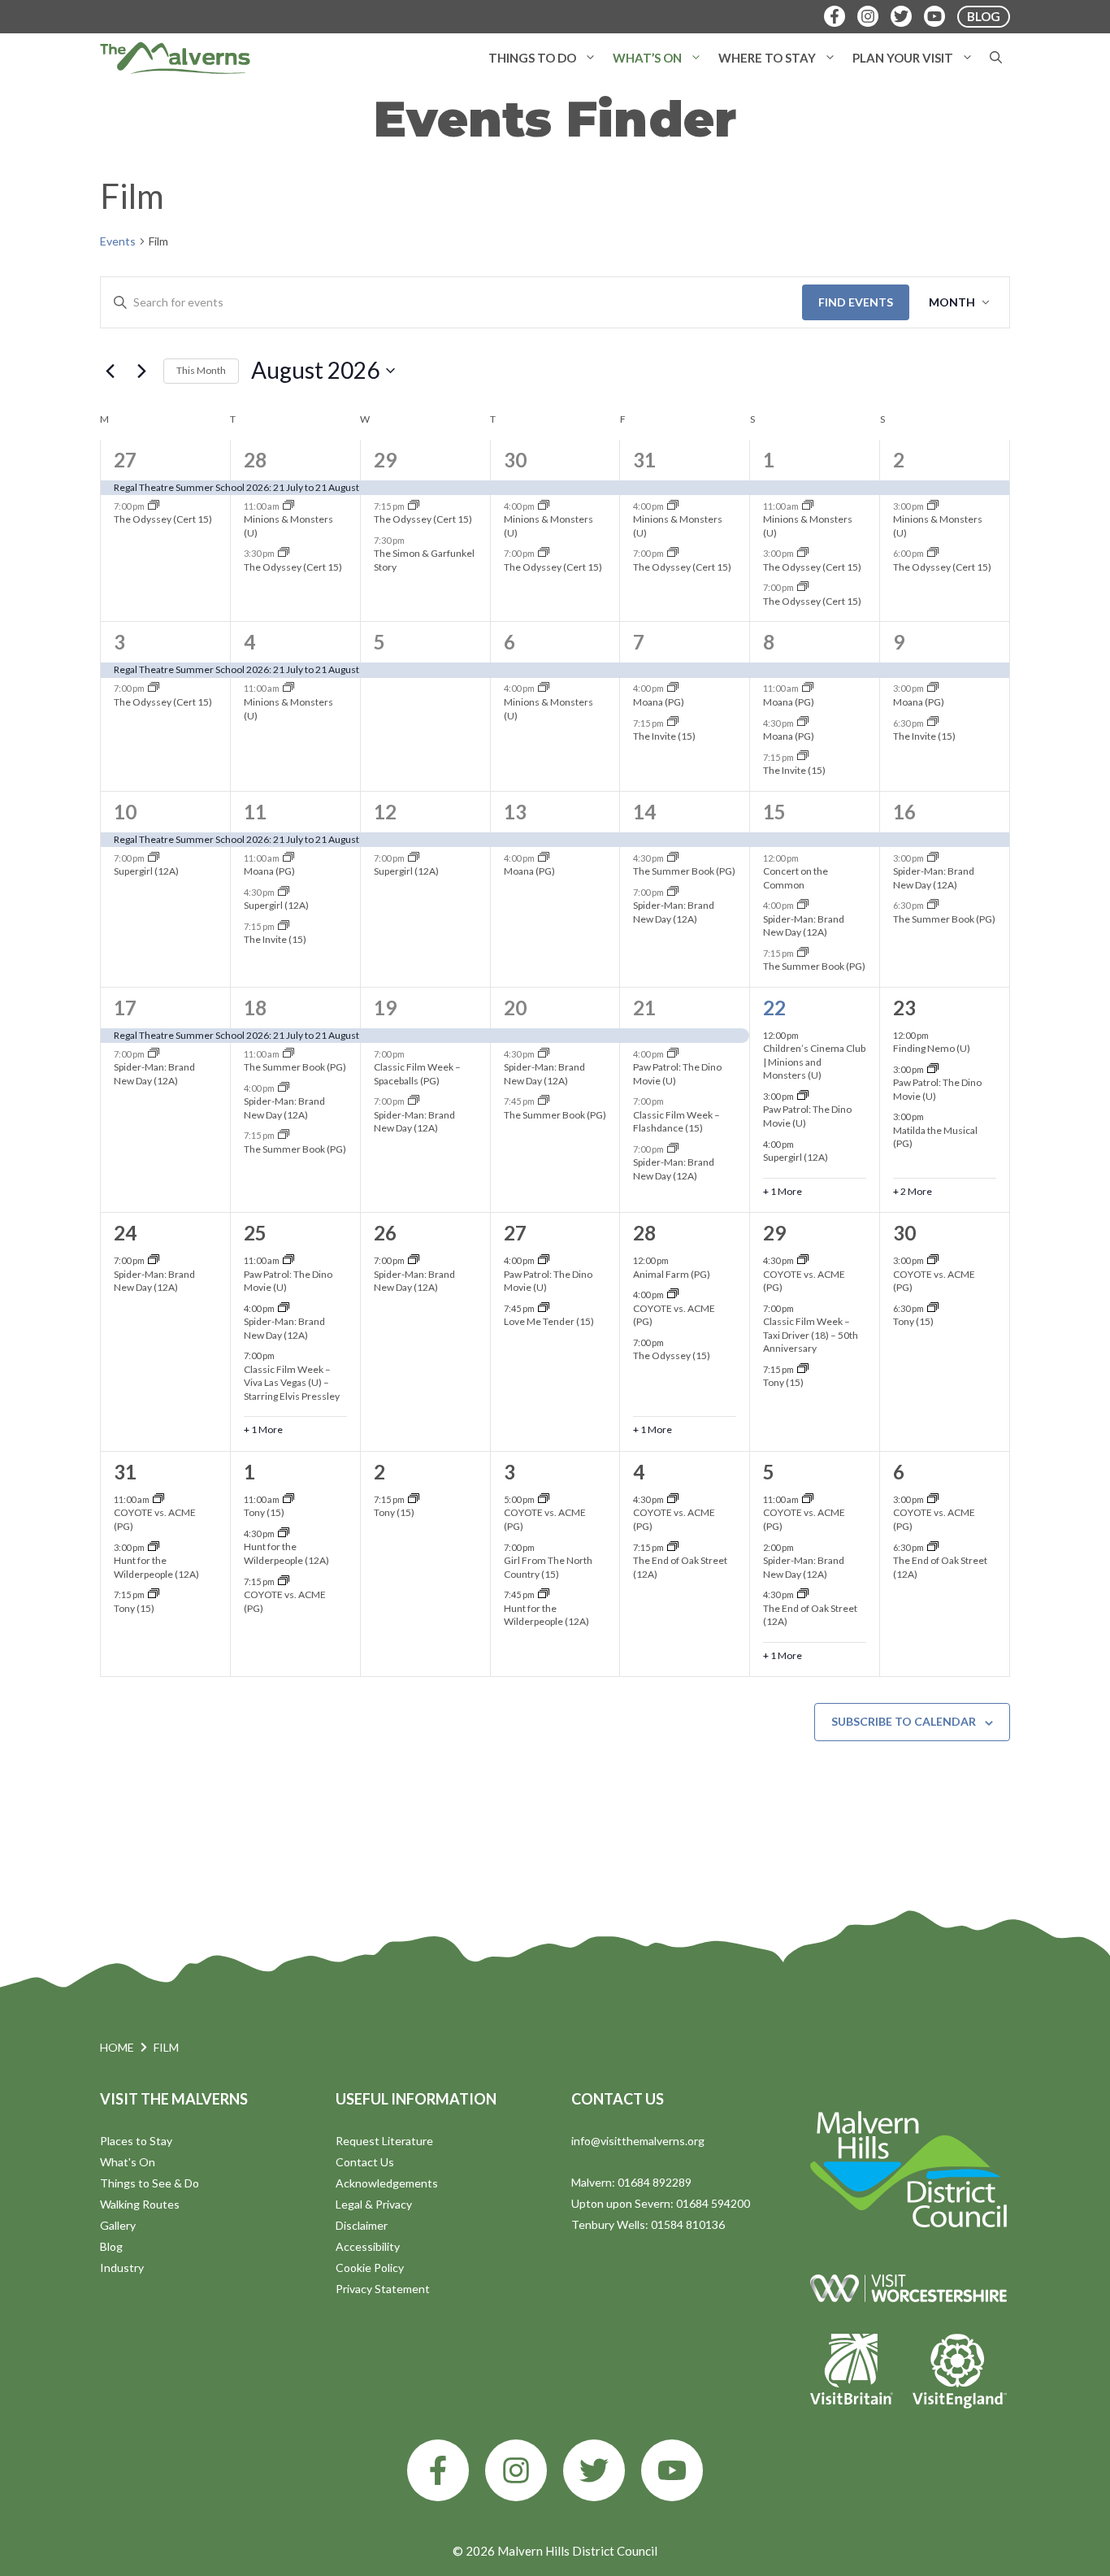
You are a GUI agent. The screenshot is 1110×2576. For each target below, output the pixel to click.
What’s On (647, 58)
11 (255, 812)
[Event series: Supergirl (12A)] (154, 858)
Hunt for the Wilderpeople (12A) (156, 1567)
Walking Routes (140, 2204)
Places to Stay (136, 2141)
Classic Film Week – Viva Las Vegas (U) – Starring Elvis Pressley (292, 1383)
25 (255, 1233)
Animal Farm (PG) (672, 1274)
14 (644, 812)
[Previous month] (110, 371)
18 (255, 1008)
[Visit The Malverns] (175, 58)
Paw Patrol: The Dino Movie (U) (288, 1281)
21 (644, 1008)
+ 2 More (913, 1191)
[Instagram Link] (868, 16)
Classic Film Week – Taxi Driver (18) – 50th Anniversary (811, 1335)
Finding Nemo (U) (932, 1048)
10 (125, 812)
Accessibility (368, 2246)
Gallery (118, 2225)
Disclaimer (362, 2225)
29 (385, 460)
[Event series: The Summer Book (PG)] (673, 858)
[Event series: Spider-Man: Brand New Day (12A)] (673, 892)
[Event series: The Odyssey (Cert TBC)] (154, 506)
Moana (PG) (659, 702)
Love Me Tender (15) (549, 1321)
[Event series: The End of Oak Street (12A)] (673, 1547)
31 (644, 460)
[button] (590, 58)
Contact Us (365, 2162)
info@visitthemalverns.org (638, 2141)
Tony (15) (783, 1382)
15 (774, 812)
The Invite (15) (664, 736)
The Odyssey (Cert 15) (163, 519)
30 (515, 460)
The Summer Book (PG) (684, 871)
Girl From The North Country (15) (548, 1567)
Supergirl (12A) (146, 871)
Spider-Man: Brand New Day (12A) (674, 912)
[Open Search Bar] (996, 58)
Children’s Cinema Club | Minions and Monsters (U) (814, 1062)
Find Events (856, 302)
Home (117, 2047)
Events (118, 241)
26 (385, 1233)
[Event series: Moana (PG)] (673, 688)
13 (515, 812)
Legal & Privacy (374, 2204)
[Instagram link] (516, 2470)
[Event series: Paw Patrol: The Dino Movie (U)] (673, 1054)
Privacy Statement (383, 2289)
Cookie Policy (370, 2268)
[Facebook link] (438, 2470)
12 (385, 812)
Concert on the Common (796, 878)
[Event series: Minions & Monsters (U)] (288, 506)
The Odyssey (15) (672, 1355)
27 (125, 460)
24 (125, 1233)
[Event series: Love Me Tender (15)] (544, 1308)
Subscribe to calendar (904, 1721)
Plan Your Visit (903, 58)
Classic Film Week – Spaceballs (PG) (417, 1074)
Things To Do (532, 58)
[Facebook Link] (835, 16)
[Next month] (141, 371)
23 (904, 1008)
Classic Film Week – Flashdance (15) (676, 1122)
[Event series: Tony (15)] (803, 1369)
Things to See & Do (150, 2183)
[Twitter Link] (901, 16)
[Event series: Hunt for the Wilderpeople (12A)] (154, 1547)
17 (125, 1008)
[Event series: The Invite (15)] (673, 722)
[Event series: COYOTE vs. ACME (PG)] (673, 1295)
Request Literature (384, 2141)
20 (515, 1008)
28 (255, 460)
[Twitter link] (594, 2470)
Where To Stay (767, 58)
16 (904, 812)
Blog (111, 2246)
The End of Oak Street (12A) (810, 1615)
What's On (128, 2162)
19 (385, 1008)
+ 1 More (783, 1191)
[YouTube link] (672, 2470)
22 (774, 1008)
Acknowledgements (387, 2183)
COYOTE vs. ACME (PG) (674, 1315)
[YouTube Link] (934, 16)
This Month (201, 370)
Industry (122, 2268)
